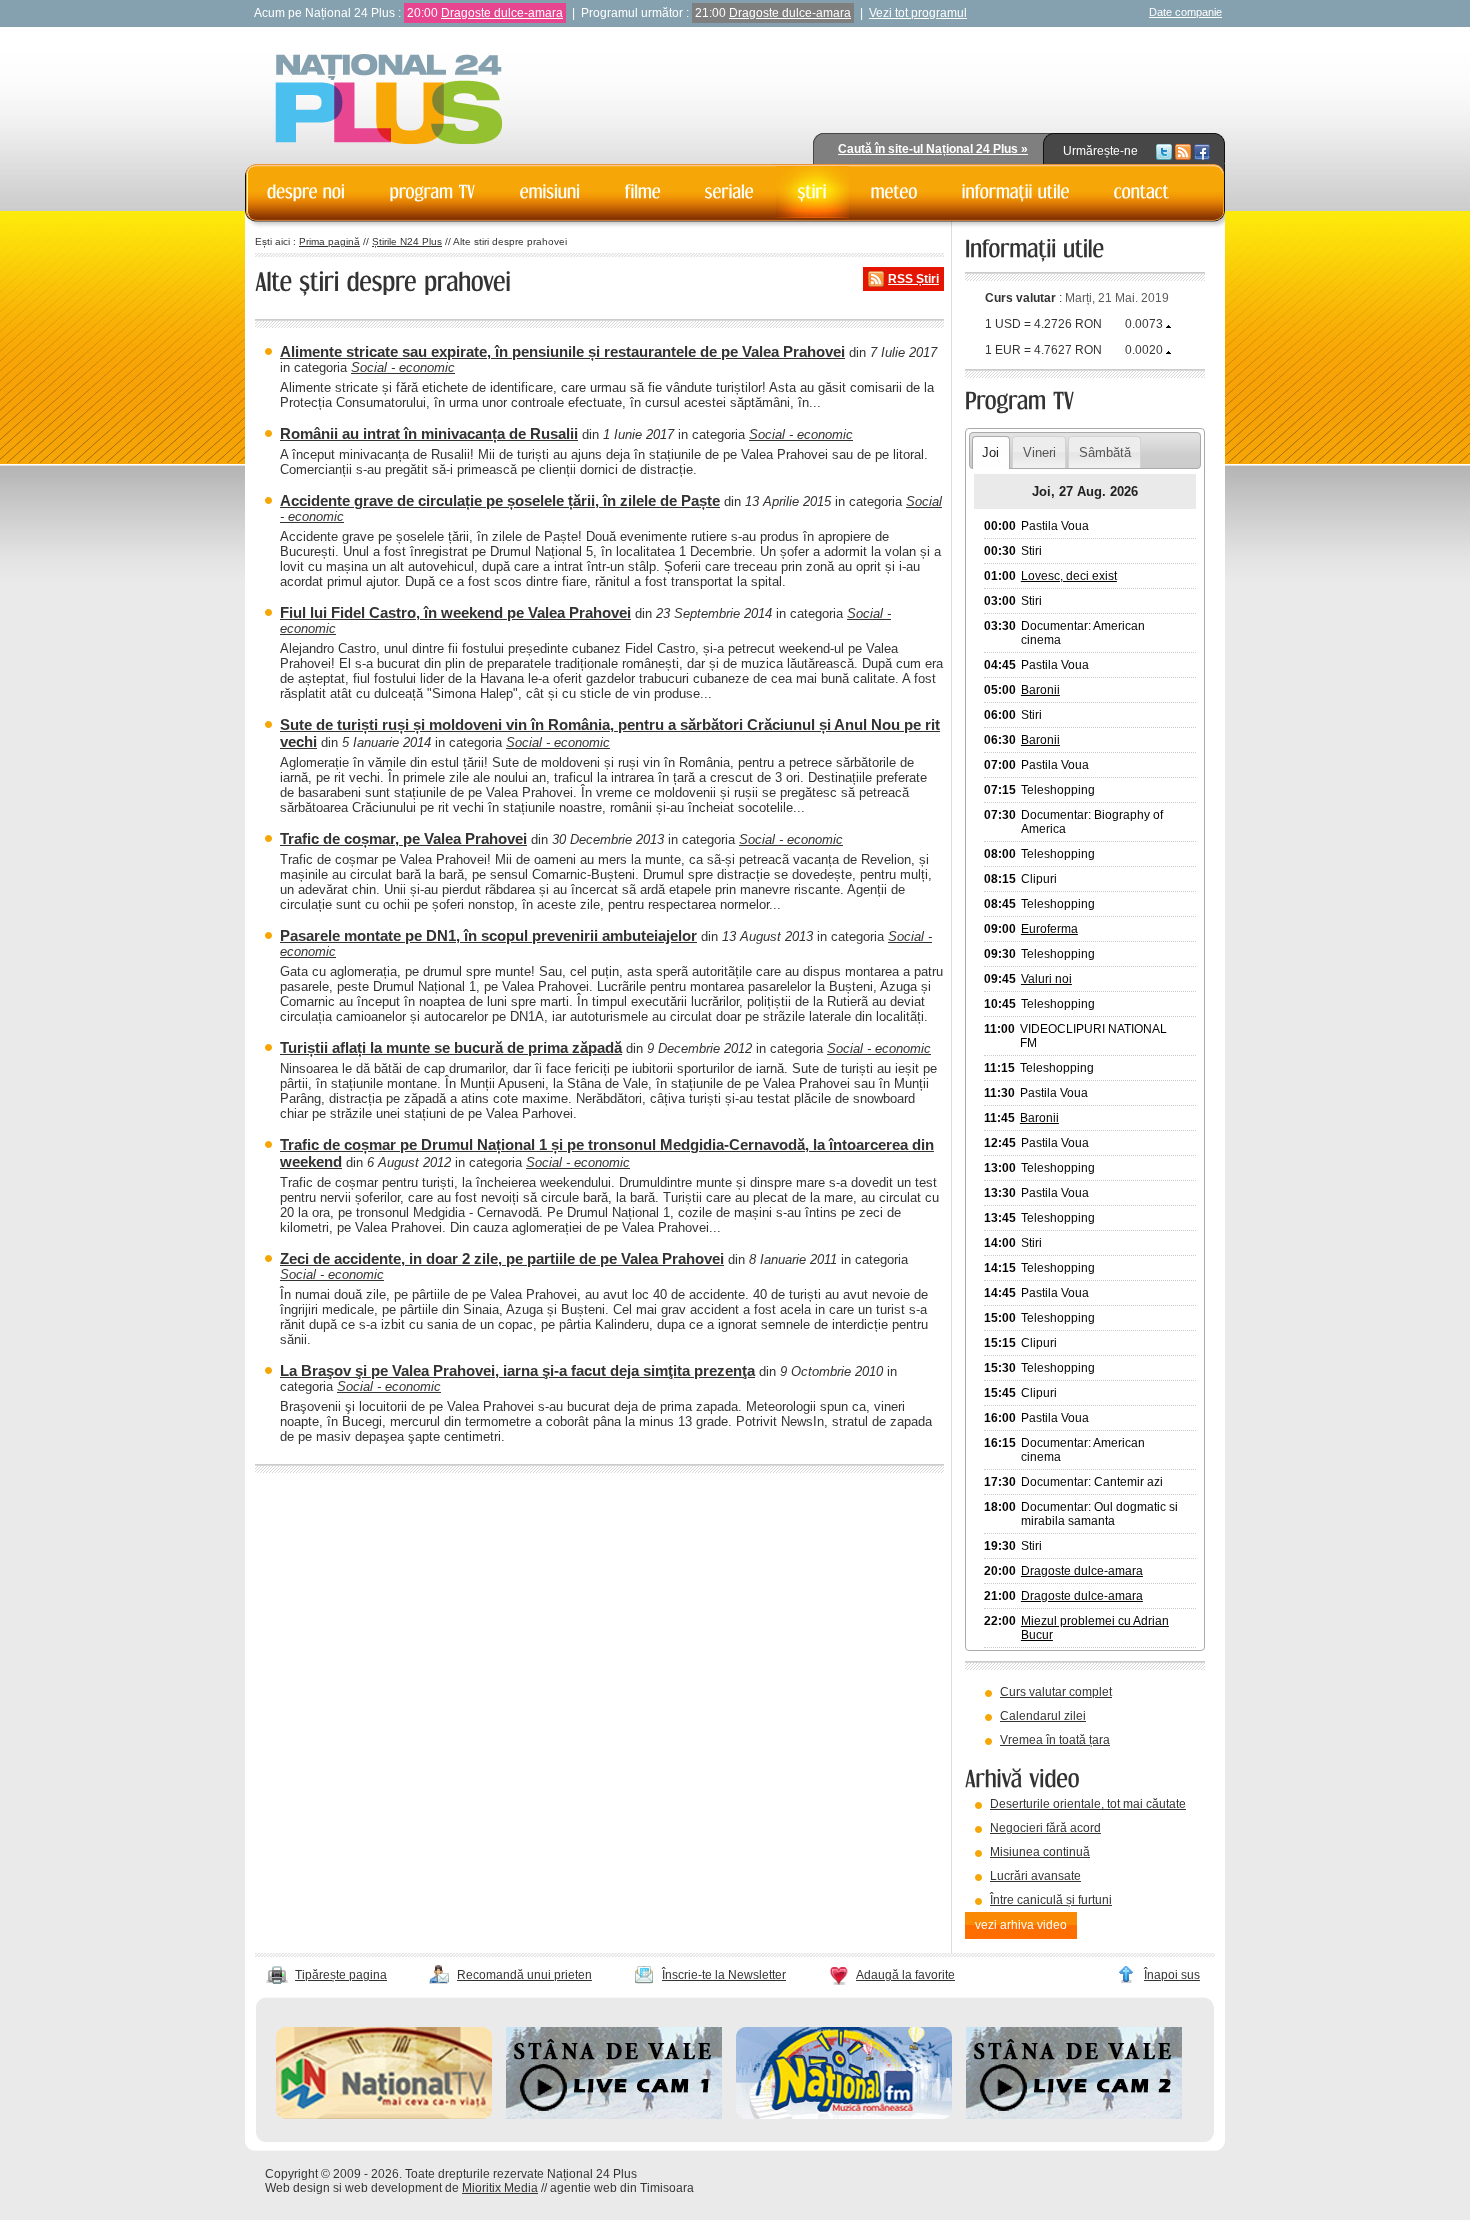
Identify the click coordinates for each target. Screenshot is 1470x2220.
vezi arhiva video (1021, 1925)
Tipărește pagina (341, 1975)
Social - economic (403, 367)
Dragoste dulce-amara (502, 13)
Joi (990, 452)
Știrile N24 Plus (407, 241)
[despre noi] (306, 192)
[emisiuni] (550, 192)
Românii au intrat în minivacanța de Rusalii (429, 433)
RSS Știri (913, 279)
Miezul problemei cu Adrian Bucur (1095, 1628)
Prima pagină (329, 241)
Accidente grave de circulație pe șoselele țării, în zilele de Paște (500, 500)
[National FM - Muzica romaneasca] (844, 2115)
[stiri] (812, 192)
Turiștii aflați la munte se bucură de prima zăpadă (451, 1047)
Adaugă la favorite (905, 1975)
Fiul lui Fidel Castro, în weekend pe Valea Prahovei (455, 612)
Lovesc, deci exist (1069, 576)
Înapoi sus (1172, 1975)
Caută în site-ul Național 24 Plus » (933, 149)
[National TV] (384, 2115)
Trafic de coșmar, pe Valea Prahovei (403, 838)
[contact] (1142, 192)
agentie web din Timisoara (622, 2188)
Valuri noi (1046, 979)
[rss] (1183, 151)
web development (393, 2188)
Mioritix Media (500, 2188)
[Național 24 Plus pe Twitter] (1164, 151)
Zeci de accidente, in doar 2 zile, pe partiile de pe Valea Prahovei (502, 1258)
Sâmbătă (1105, 452)
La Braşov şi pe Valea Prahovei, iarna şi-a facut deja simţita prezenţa (517, 1370)
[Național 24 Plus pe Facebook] (1202, 151)
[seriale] (729, 192)
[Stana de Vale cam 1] (614, 2115)
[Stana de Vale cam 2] (1074, 2115)
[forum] (894, 192)
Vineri (1039, 452)
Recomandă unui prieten (524, 1975)
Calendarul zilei (1043, 1716)
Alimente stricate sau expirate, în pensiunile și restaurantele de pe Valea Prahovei (562, 351)
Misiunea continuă (1040, 1852)
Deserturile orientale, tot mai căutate (1088, 1804)
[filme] (643, 192)
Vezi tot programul (918, 13)
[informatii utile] (1016, 192)
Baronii (1040, 690)
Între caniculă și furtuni (1051, 1900)
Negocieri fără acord (1045, 1828)
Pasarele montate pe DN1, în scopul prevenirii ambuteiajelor (488, 935)
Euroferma (1049, 929)
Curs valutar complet (1056, 1692)
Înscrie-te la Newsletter (724, 1975)
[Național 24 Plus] (389, 100)
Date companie (1185, 12)
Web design (297, 2188)
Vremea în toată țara (1055, 1740)
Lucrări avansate (1035, 1876)
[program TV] (433, 192)
